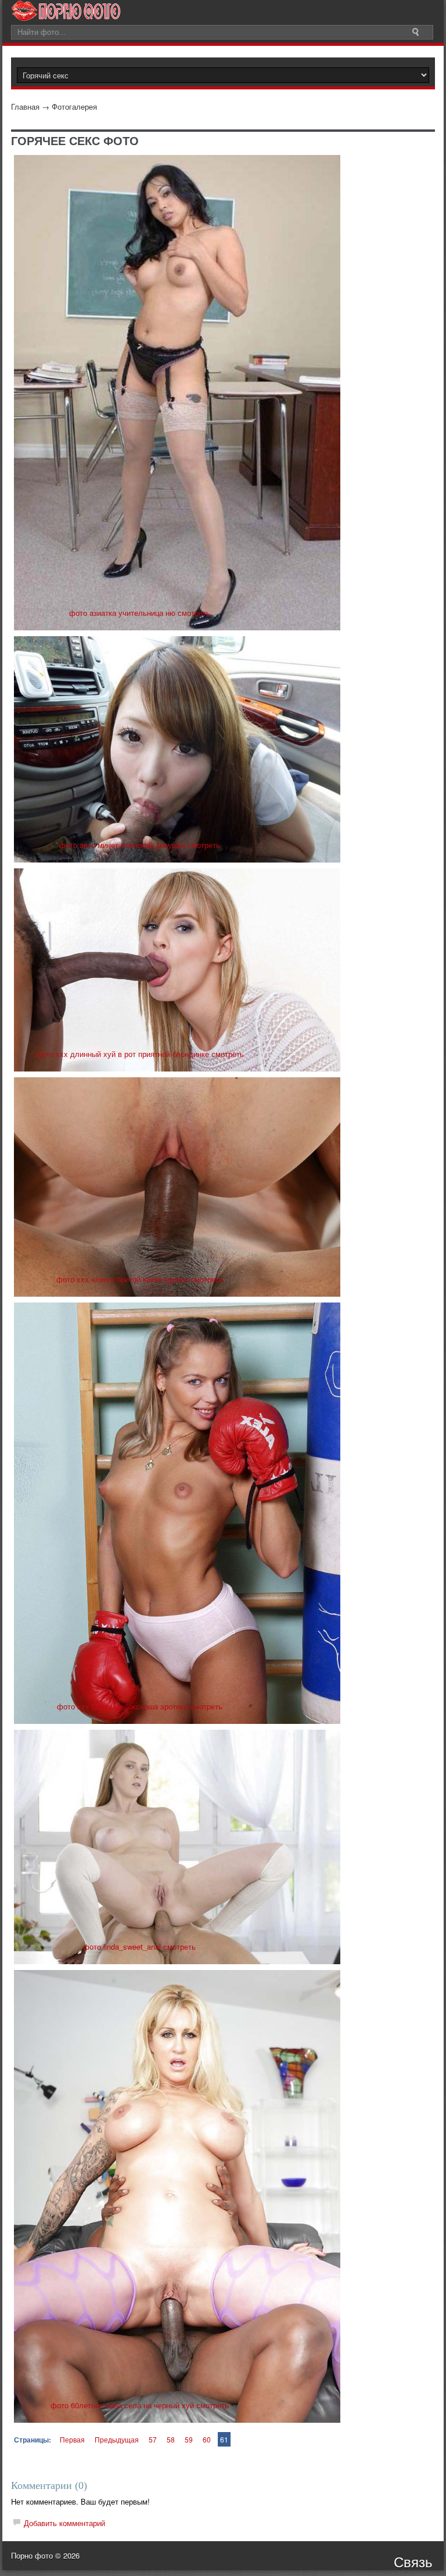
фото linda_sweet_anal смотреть (139, 1947)
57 (153, 2439)
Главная (25, 107)
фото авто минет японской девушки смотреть (140, 845)
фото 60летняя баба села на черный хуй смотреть (140, 2405)
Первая (72, 2439)
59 (189, 2439)
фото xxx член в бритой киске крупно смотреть (140, 1279)
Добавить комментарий (64, 2523)
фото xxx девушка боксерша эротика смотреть (140, 1706)
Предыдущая (117, 2439)
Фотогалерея (74, 107)
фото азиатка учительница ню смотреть (140, 613)
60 (207, 2439)
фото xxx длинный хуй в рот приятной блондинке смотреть (140, 1054)
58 (171, 2439)
